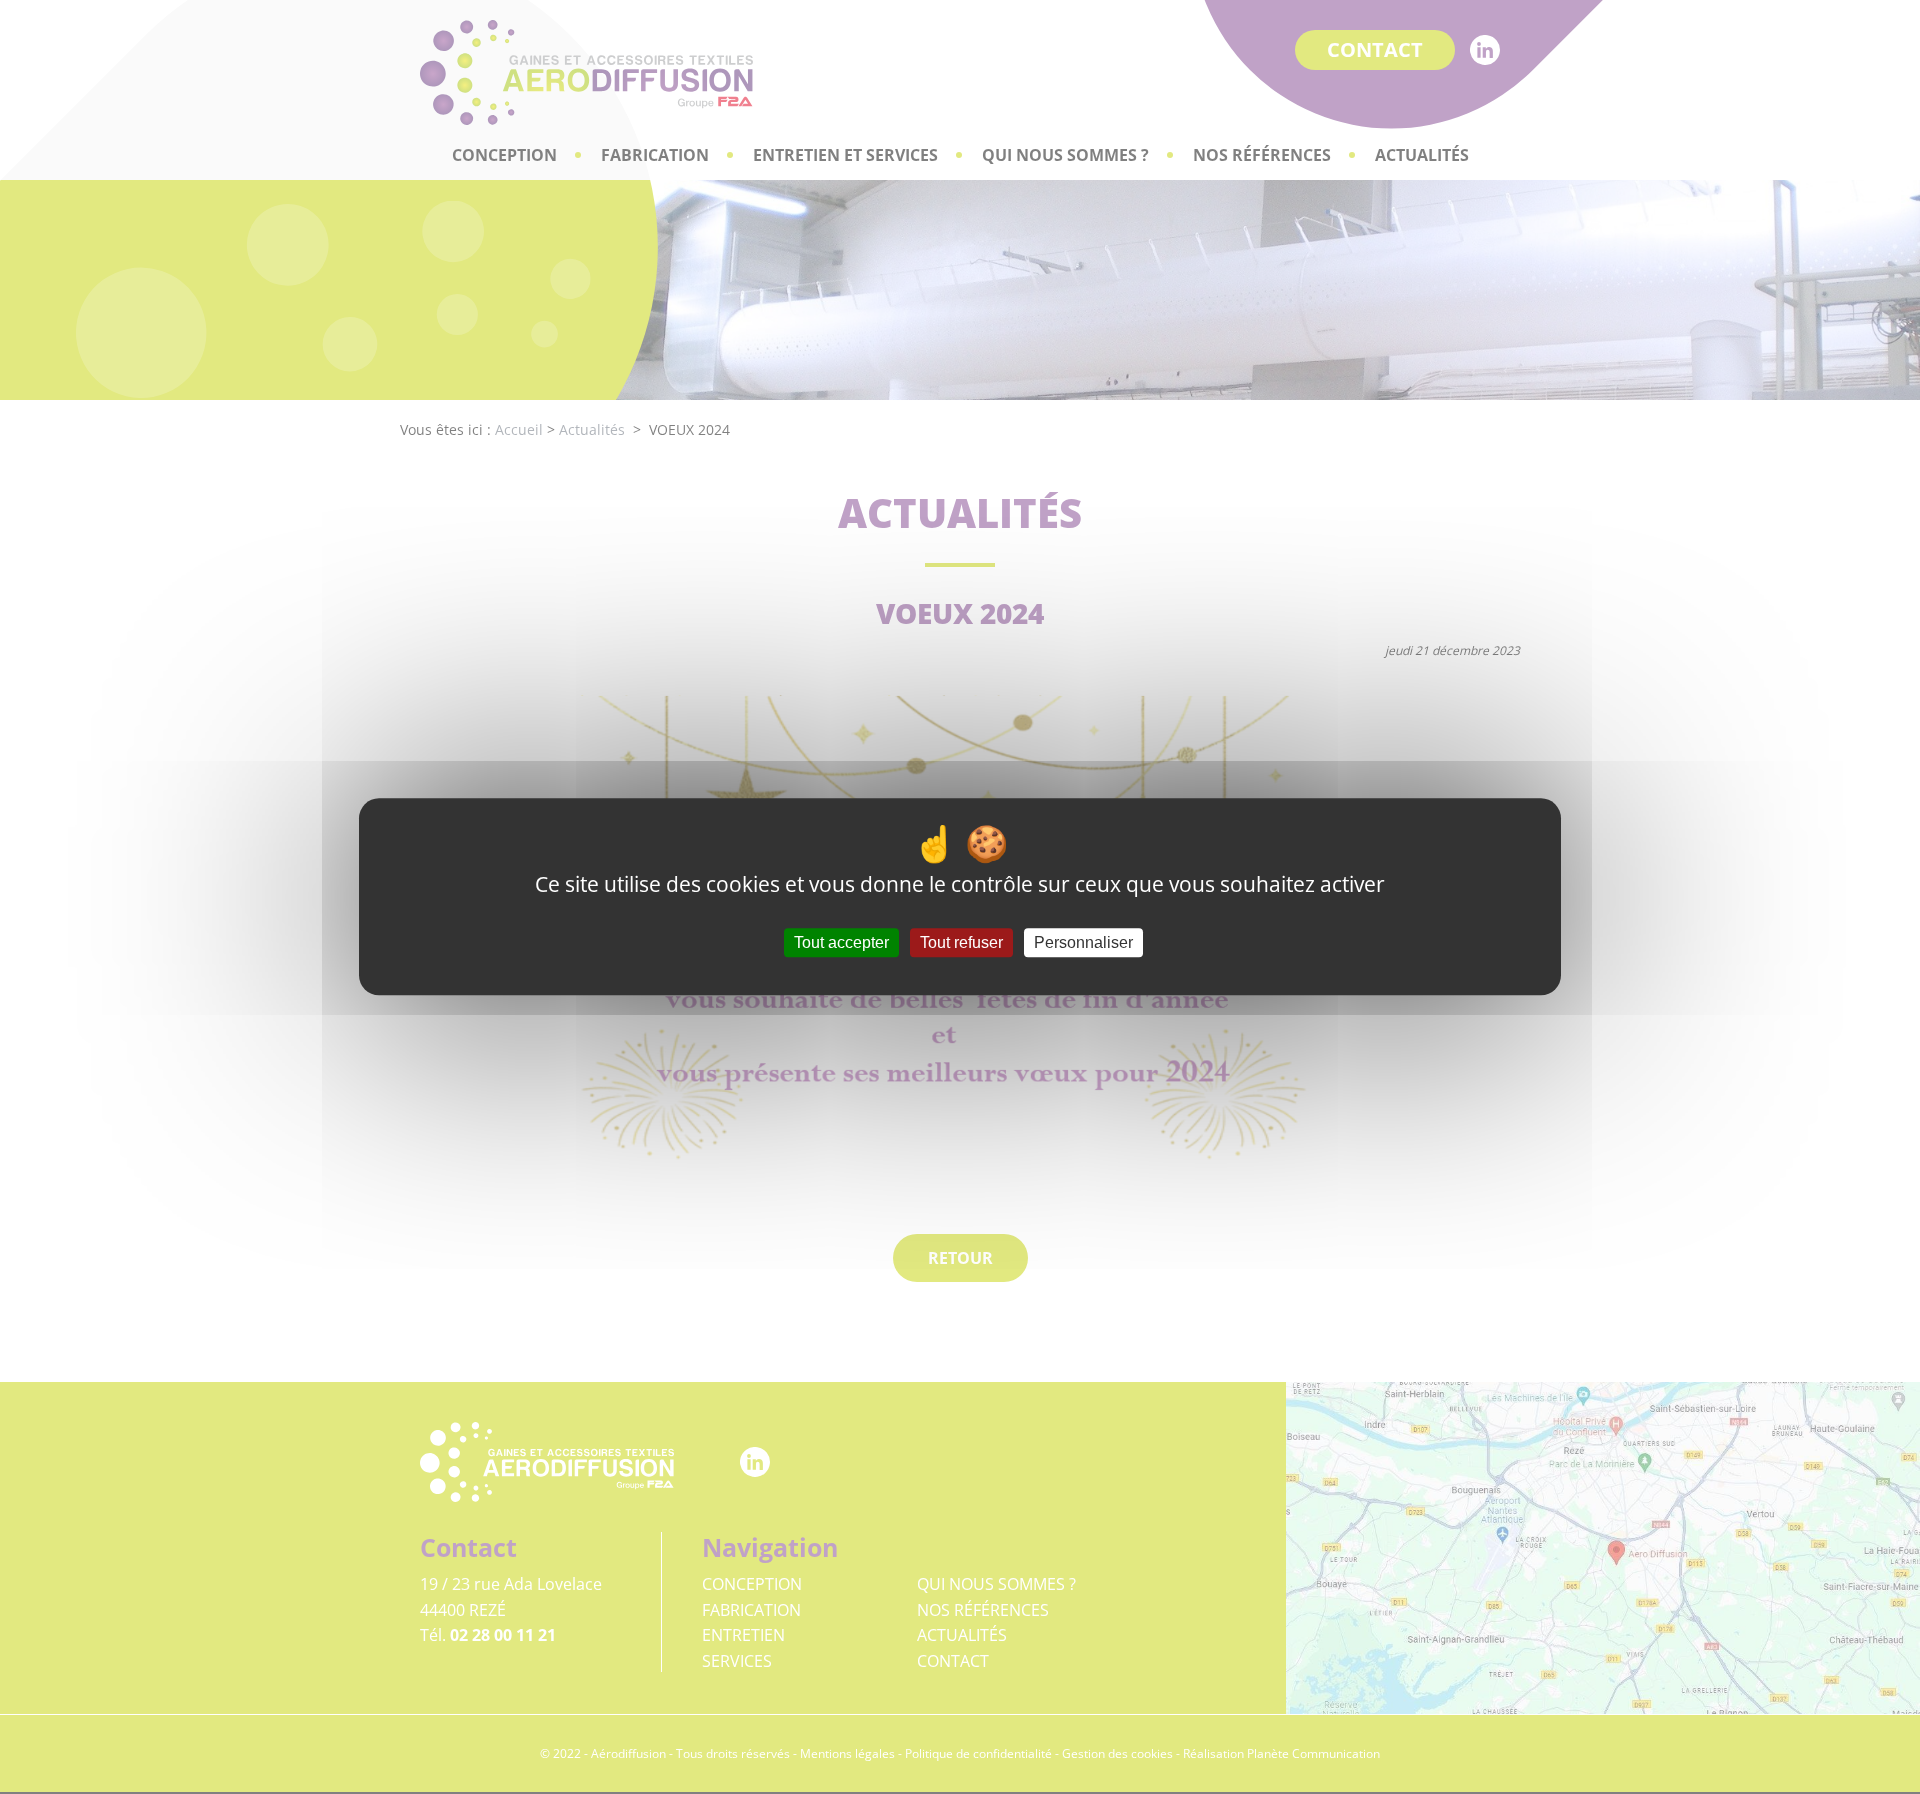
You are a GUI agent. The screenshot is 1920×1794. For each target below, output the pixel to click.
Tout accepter (841, 943)
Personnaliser (1083, 943)
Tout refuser (961, 943)
